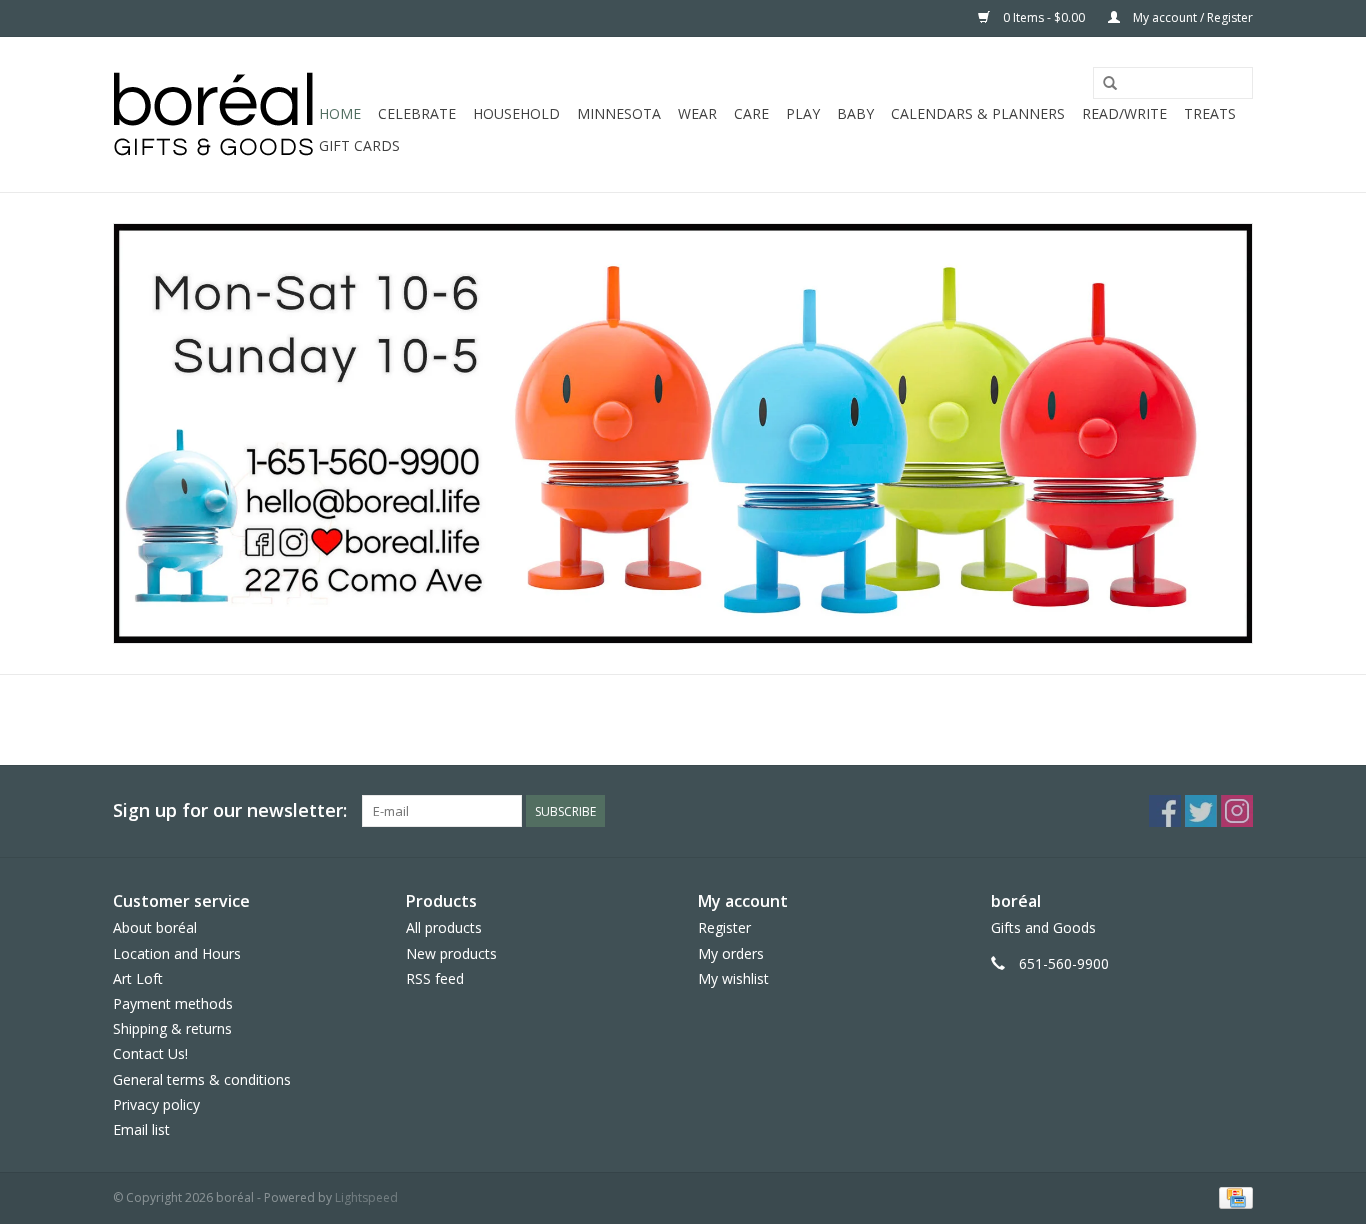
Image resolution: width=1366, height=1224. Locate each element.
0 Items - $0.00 (1044, 17)
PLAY (803, 113)
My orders (731, 953)
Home (340, 113)
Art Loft (138, 978)
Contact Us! (150, 1053)
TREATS (1210, 113)
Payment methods (173, 1003)
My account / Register (1191, 17)
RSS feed (435, 978)
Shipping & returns (172, 1028)
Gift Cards (359, 145)
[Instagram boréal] (1237, 811)
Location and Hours (177, 953)
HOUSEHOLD (516, 113)
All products (444, 927)
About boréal (155, 927)
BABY (855, 113)
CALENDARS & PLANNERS (978, 113)
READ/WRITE (1124, 113)
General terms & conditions (202, 1079)
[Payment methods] (1232, 1196)
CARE (751, 113)
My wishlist (733, 978)
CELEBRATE (417, 113)
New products (451, 953)
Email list (141, 1129)
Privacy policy (156, 1104)
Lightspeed (366, 1197)
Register (724, 927)
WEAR (697, 113)
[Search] (1110, 84)
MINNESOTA (619, 113)
